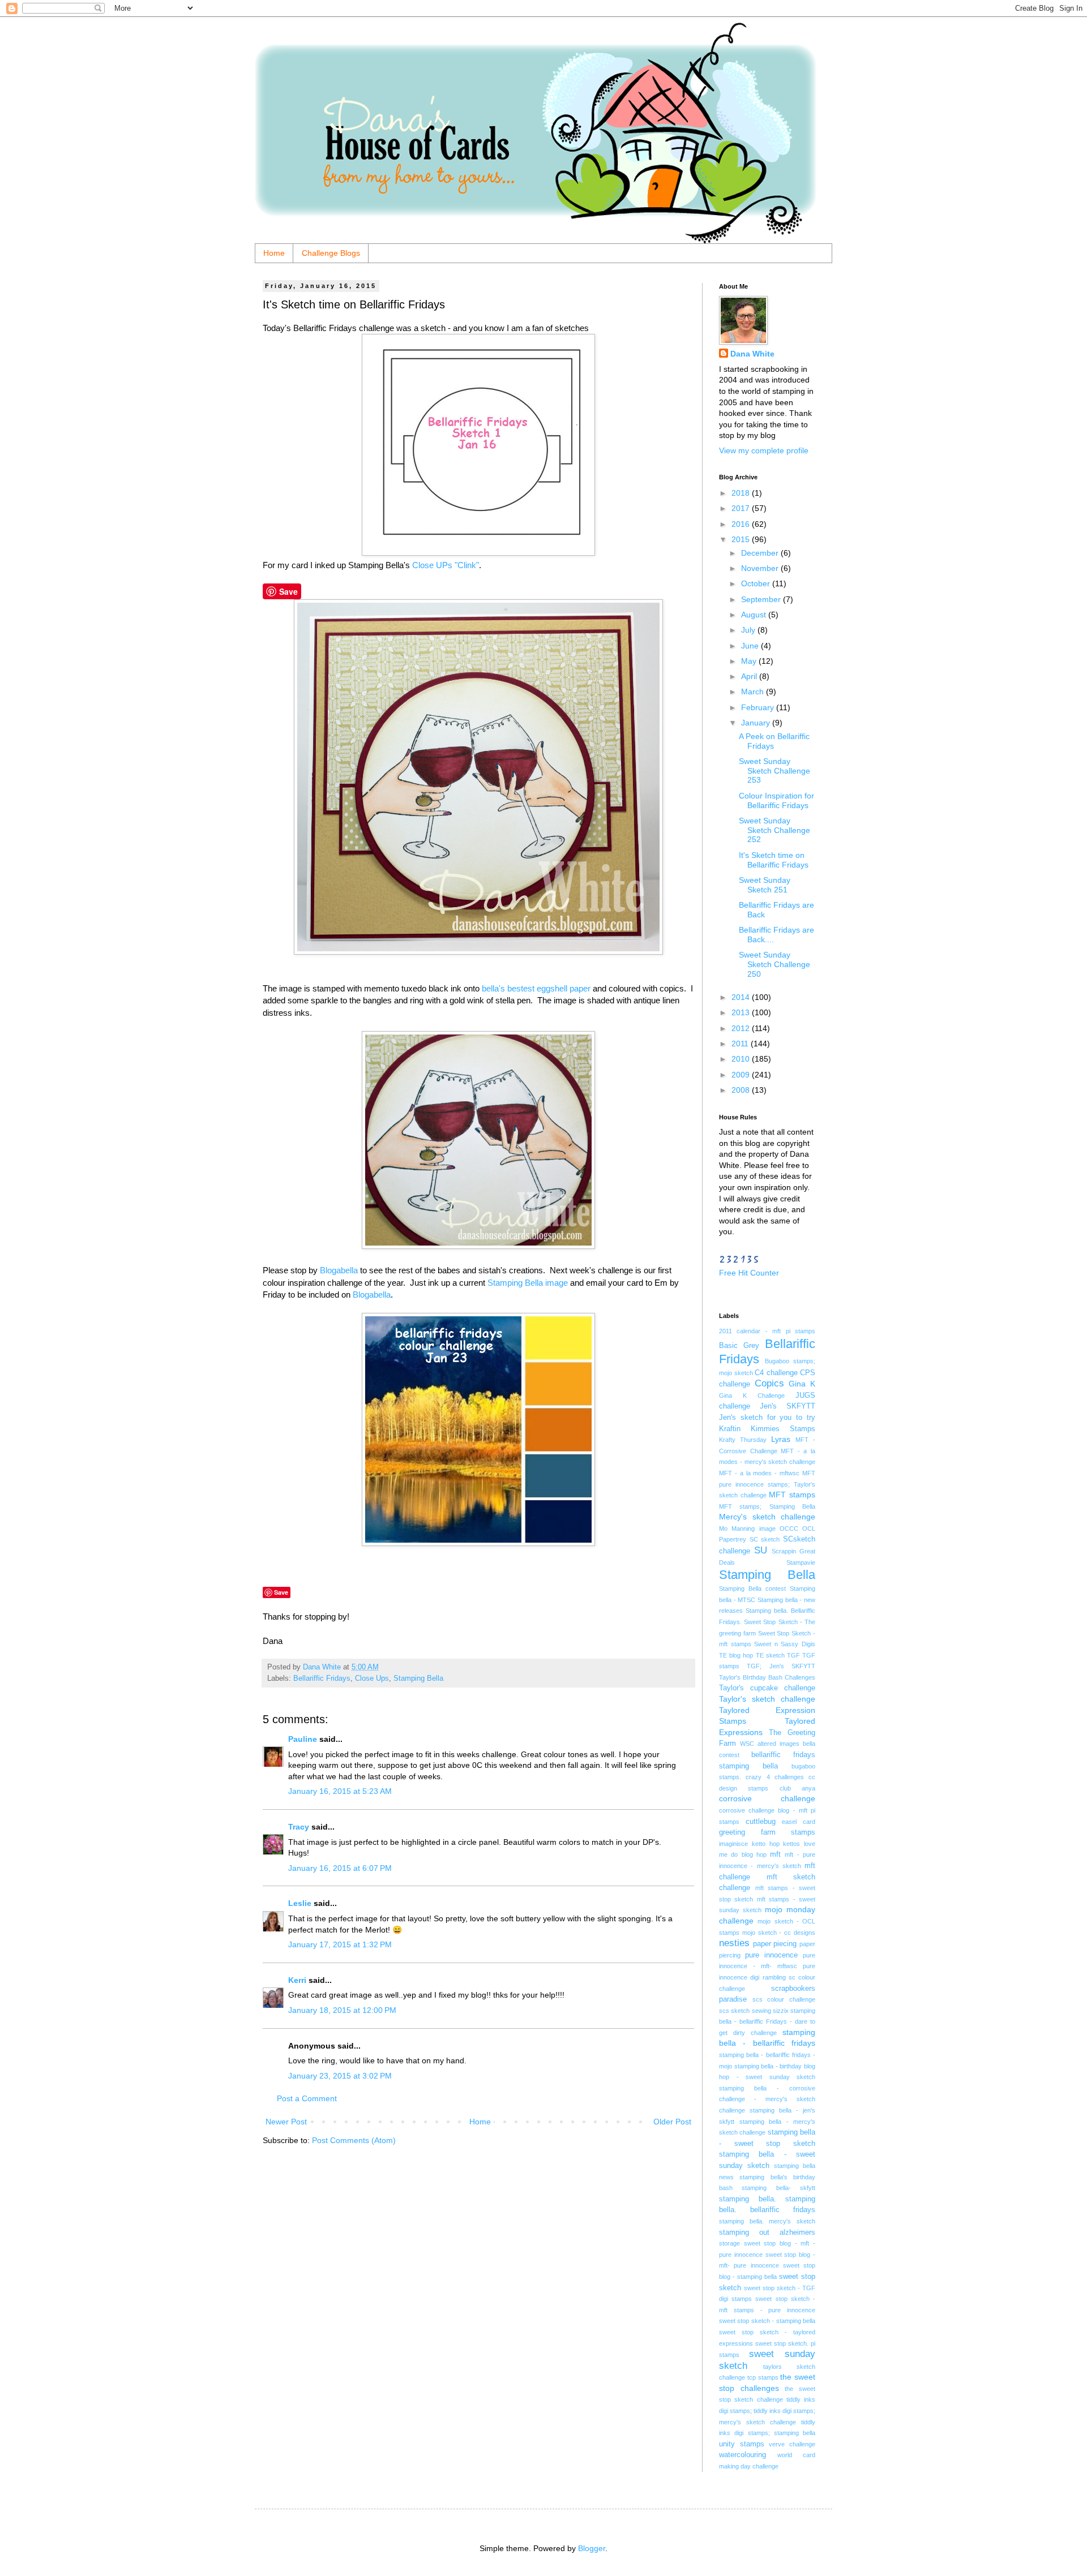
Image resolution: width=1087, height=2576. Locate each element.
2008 (742, 1090)
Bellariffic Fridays (322, 1678)
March (754, 692)
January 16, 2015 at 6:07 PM (340, 1868)
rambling (774, 1977)
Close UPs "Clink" (446, 565)
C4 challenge (776, 1373)
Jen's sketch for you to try (767, 1418)
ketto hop (766, 1844)
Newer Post (286, 2122)
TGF (793, 1655)
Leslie (300, 1903)
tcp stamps (763, 2377)
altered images (778, 1744)
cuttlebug (761, 1822)
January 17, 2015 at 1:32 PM (340, 1944)
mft (775, 1854)
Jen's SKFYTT (788, 1406)
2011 (741, 1044)
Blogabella (339, 1270)
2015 (742, 539)
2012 (742, 1028)
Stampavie (801, 1562)
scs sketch (734, 2011)
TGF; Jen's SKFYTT (781, 1666)
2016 (742, 524)
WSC (747, 1744)
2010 (742, 1059)
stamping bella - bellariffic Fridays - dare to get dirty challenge (767, 2022)
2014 (742, 997)
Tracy (299, 1827)
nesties (734, 1943)
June (751, 646)
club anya (797, 1788)
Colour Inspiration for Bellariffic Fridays (776, 800)
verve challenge (792, 2444)
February (759, 707)
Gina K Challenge (752, 1396)
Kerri (297, 1980)
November (761, 568)
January (757, 723)
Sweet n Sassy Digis (785, 1644)
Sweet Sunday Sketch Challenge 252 (774, 830)
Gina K (802, 1384)
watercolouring (743, 2455)
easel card (799, 1822)
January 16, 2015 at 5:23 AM (340, 1791)
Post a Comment (307, 2098)
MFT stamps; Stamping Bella (767, 1506)
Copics (769, 1383)
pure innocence (771, 1955)
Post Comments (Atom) (354, 2140)
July (749, 630)
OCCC (789, 1529)
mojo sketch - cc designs (779, 1933)
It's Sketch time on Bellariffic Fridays (774, 860)
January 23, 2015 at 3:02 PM (340, 2076)
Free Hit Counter (749, 1273)
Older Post (672, 2122)
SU (761, 1550)
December (761, 553)
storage (729, 2243)
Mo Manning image (747, 1529)
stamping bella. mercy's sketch (767, 2221)
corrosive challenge (767, 1798)
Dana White (752, 354)
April (750, 676)
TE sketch (770, 1655)
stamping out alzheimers (767, 2232)
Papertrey (733, 1539)
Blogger (592, 2548)
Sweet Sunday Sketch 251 (765, 885)
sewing (761, 2011)
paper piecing (775, 1944)
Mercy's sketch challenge (767, 1517)
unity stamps (742, 2444)
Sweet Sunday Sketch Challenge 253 (774, 771)
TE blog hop (736, 1655)
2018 (742, 493)
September (762, 599)
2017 (742, 508)
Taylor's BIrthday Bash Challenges (767, 1677)
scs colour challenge (784, 1999)
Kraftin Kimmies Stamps (767, 1429)
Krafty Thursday (743, 1440)
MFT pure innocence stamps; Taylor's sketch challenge (767, 1484)
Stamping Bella (418, 1678)
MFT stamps (792, 1495)
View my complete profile (764, 450)
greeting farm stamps (767, 1832)
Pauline (303, 1739)
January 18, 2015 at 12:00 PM (342, 2010)
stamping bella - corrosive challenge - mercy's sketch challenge (767, 2099)
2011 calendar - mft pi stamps (767, 1331)
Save (288, 591)
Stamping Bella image (528, 1283)
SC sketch (765, 1539)
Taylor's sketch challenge (767, 1699)
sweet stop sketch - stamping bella (767, 2321)
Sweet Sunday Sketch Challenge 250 (774, 964)
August (755, 615)
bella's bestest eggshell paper (537, 988)
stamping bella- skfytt (778, 2188)
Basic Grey (739, 1346)
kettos (791, 1844)
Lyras (781, 1439)
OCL (809, 1529)
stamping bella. (748, 2199)
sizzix (781, 2011)
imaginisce (733, 1844)
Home (274, 253)
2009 (742, 1075)
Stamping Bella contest (752, 1588)
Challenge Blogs (331, 253)
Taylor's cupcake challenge (767, 1688)
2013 (742, 1012)
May (750, 661)
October (757, 583)
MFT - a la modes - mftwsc (759, 1473)
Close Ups (372, 1678)
